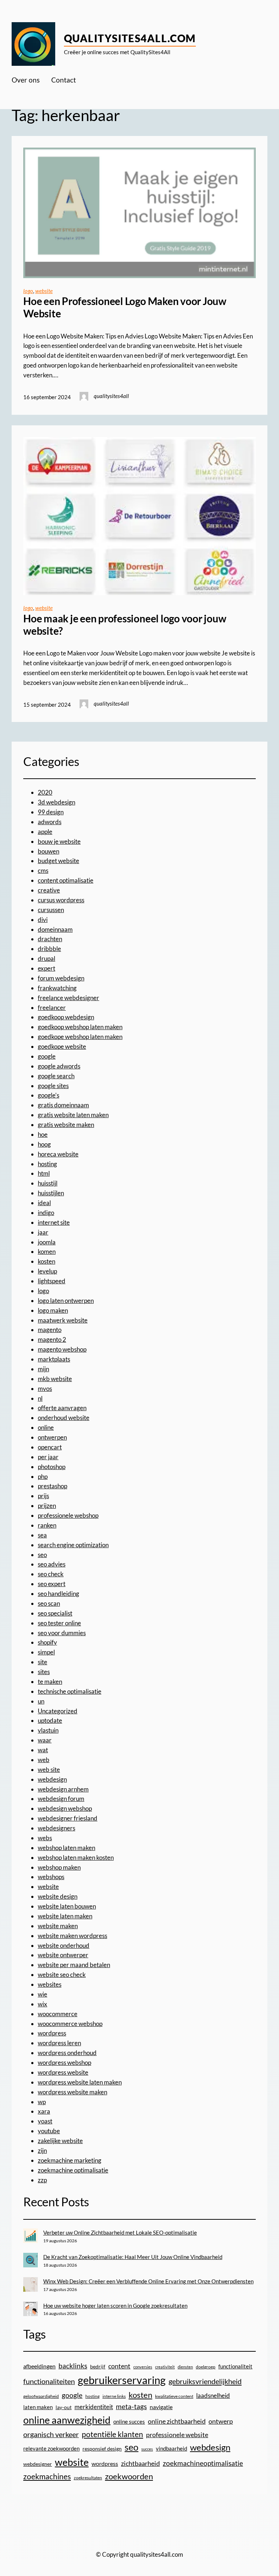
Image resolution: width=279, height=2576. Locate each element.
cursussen (51, 910)
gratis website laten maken (73, 1115)
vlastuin (48, 1730)
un (41, 1701)
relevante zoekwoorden (51, 2448)
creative (49, 890)
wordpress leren (59, 2043)
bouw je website (59, 841)
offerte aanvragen (62, 1408)
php (43, 1476)
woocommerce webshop (70, 2024)
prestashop (52, 1486)
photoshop (52, 1467)
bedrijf (98, 2366)
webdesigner (38, 2464)
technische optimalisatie (70, 1691)
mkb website (55, 1379)
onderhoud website (64, 1418)
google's (48, 1095)
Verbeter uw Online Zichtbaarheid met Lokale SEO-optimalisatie (120, 2232)
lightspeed (52, 1281)
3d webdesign (56, 802)
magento (50, 1330)
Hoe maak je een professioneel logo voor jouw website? (125, 625)
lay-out (64, 2407)
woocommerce (58, 2014)
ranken (47, 1525)
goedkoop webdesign (66, 1017)
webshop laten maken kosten (76, 1857)
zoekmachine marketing (70, 2160)
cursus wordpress (61, 900)
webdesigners (56, 1828)
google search (56, 1076)
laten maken (38, 2407)
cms (43, 870)
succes (147, 2449)
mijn (43, 1369)
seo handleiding (58, 1594)
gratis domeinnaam (63, 1105)
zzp (42, 2180)
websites (50, 1984)
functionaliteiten (49, 2381)
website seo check (62, 1975)
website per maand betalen (74, 1965)
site (43, 1662)
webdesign (52, 1779)
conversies (143, 2367)
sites (44, 1672)
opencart (50, 1447)
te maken (50, 1682)
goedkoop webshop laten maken (80, 1027)
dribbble (49, 949)
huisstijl (48, 1183)
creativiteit (165, 2367)
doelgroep (206, 2367)
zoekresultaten (88, 2478)
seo (42, 1555)
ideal (44, 1203)
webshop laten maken (66, 1848)
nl (40, 1398)
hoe (43, 1134)
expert (46, 968)
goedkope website (62, 1046)
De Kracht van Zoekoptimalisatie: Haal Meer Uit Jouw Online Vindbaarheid (133, 2257)
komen (47, 1251)
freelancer (52, 1008)
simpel (46, 1652)
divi (43, 920)
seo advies (52, 1564)
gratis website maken (66, 1125)
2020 (45, 792)
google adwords (59, 1066)
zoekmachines (47, 2476)
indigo (46, 1213)
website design (58, 1896)
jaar (43, 1232)
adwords (50, 822)
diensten (185, 2367)
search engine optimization (73, 1545)
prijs (43, 1496)
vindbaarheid (171, 2449)
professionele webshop (68, 1515)
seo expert (52, 1584)
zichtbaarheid (140, 2463)
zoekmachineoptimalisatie (203, 2463)
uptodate (50, 1720)
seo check (51, 1574)
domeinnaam (55, 929)
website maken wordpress (72, 1936)
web (44, 1760)
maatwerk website (63, 1320)
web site (49, 1770)
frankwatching (57, 988)
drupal (46, 958)
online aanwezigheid (67, 2420)
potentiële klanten (112, 2434)
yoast (45, 2121)
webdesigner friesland (68, 1818)
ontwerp (221, 2421)
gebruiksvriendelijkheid (205, 2381)
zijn (42, 2150)
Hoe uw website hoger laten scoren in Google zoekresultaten (115, 2306)
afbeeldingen (39, 2366)
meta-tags (131, 2407)
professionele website (177, 2435)
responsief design (102, 2449)
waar (45, 1740)
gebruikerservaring (122, 2380)
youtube (49, 2131)
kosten (46, 1261)
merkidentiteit (94, 2407)
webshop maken (59, 1867)
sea (42, 1535)
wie (43, 1994)
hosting (47, 1164)
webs (45, 1838)
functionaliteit (235, 2366)
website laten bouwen (67, 1906)
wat (43, 1750)
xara (44, 2111)
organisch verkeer (51, 2434)
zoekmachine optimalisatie (73, 2170)
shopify (47, 1642)
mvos (45, 1389)
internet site (54, 1222)
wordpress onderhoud (67, 2053)
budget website (58, 861)
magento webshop (62, 1349)
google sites (53, 1086)
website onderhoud (64, 1945)
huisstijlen (51, 1193)
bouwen (48, 851)
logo (28, 291)
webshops (51, 1877)
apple (45, 832)
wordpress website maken (72, 2092)
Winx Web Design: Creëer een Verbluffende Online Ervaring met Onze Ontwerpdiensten (148, 2281)
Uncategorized (58, 1711)
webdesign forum (61, 1799)
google (47, 1056)
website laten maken (65, 1916)
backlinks (73, 2366)
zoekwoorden (129, 2476)
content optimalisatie (66, 880)
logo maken (53, 1310)
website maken (58, 1926)
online (46, 1427)
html (44, 1173)
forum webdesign (61, 978)
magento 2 (52, 1339)
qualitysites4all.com (130, 38)
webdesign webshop (65, 1808)
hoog (44, 1144)
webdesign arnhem (63, 1789)
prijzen (47, 1506)
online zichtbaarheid (177, 2421)
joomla (47, 1242)
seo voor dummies (62, 1633)
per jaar (48, 1457)
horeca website (58, 1154)
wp (42, 2102)
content (119, 2366)
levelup (47, 1271)
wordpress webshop (64, 2063)
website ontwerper (63, 1955)
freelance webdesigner (68, 998)
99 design (51, 812)
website (44, 291)
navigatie (161, 2407)
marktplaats (54, 1359)
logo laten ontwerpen (66, 1301)
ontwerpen (52, 1437)
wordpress (52, 2033)
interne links (114, 2396)
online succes (129, 2421)
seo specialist (55, 1613)
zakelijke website (60, 2141)
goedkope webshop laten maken (80, 1037)
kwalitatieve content (174, 2396)
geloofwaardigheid (41, 2396)
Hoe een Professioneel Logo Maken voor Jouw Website (125, 307)
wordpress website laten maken (80, 2082)
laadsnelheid (213, 2396)
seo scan (49, 1603)
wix (43, 2004)
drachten (50, 939)
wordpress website (63, 2072)
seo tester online (59, 1623)
